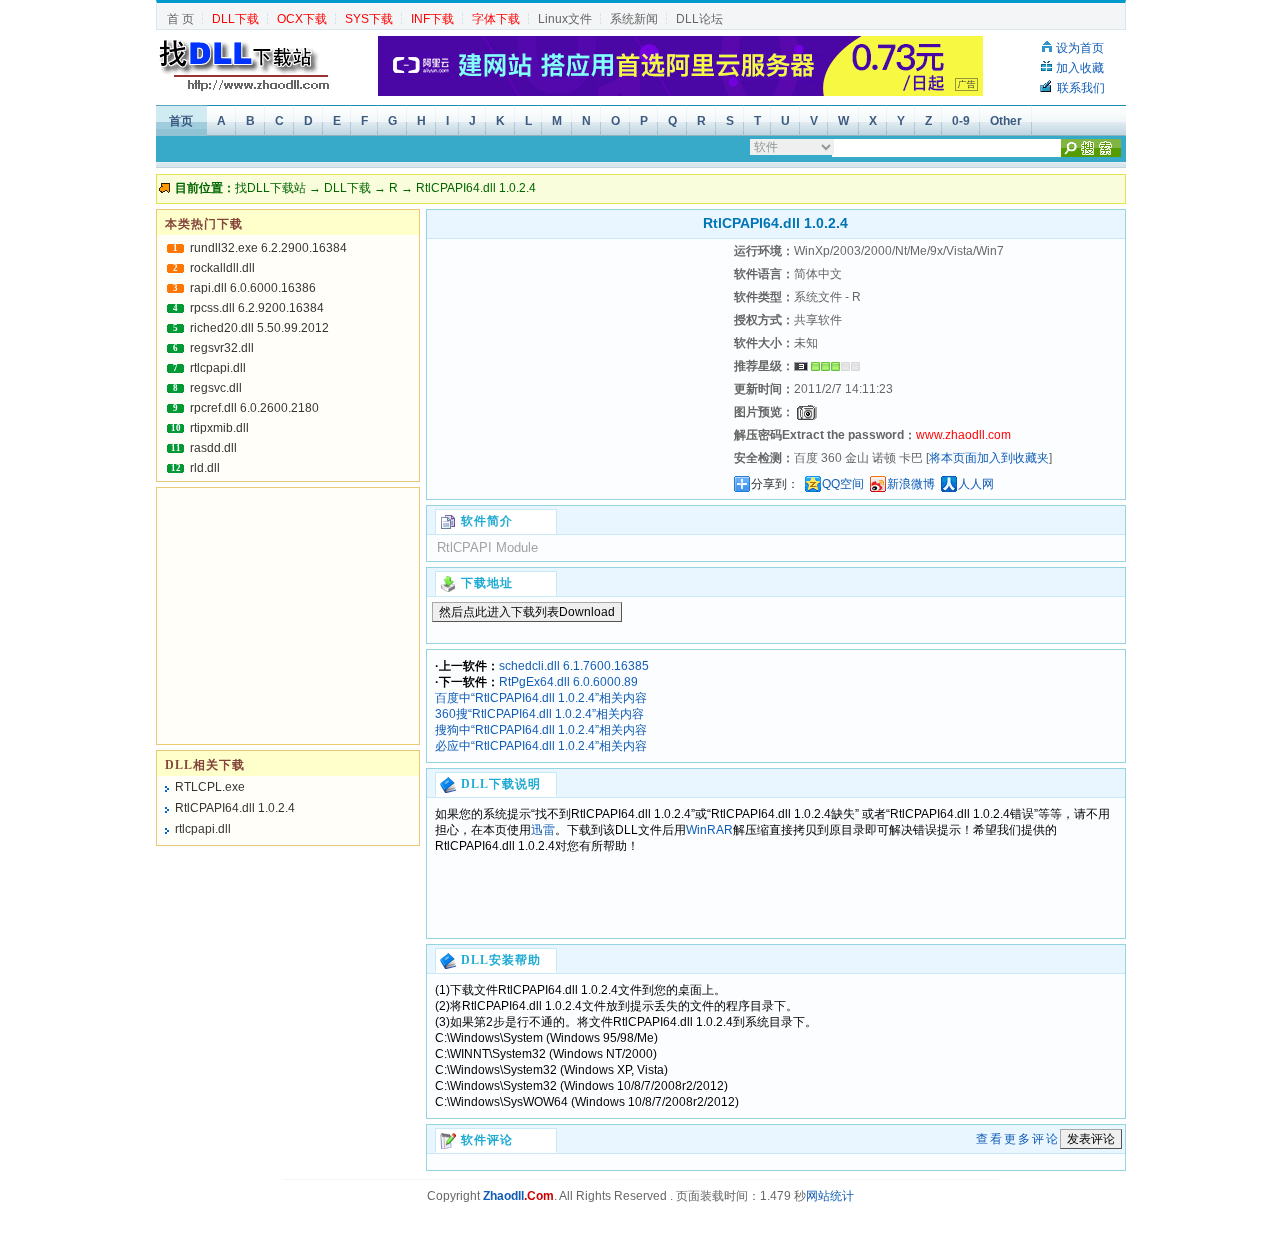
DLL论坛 (699, 19)
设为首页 (1080, 48)
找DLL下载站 (270, 188)
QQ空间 (843, 484)
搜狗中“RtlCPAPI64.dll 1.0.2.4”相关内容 (541, 730)
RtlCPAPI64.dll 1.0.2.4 (235, 808)
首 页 (180, 19)
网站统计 (830, 1196)
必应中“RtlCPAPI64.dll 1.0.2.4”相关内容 (541, 746)
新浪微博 (911, 484)
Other (1006, 121)
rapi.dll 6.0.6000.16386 (253, 288)
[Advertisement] (578, 365)
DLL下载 (347, 188)
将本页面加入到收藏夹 (989, 458)
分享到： (775, 484)
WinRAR (709, 830)
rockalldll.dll (222, 268)
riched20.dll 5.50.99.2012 (259, 328)
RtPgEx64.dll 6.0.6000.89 (568, 682)
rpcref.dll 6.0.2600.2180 (254, 408)
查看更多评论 (1018, 1139)
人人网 (976, 484)
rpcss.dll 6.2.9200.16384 (257, 308)
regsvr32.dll (222, 348)
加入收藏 (1080, 68)
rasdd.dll (213, 448)
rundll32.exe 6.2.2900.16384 (268, 248)
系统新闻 (634, 19)
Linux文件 (565, 19)
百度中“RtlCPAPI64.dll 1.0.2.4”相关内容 (541, 698)
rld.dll (205, 468)
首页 (181, 121)
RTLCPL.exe (210, 787)
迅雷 (543, 830)
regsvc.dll (216, 388)
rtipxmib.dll (219, 428)
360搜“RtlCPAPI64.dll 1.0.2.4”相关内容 (539, 714)
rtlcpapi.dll (218, 368)
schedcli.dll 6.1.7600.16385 (574, 666)
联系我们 (1081, 88)
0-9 (961, 121)
